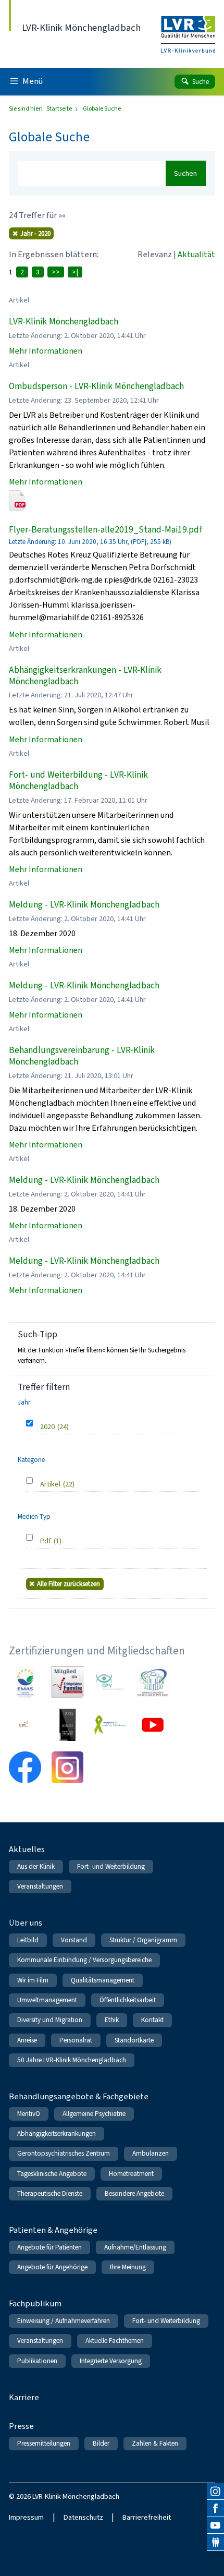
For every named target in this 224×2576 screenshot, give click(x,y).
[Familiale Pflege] (153, 1682)
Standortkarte (134, 2040)
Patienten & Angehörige (53, 2230)
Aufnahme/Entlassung (135, 2247)
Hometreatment (131, 2174)
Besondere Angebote (134, 2193)
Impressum (26, 2517)
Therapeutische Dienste (50, 2193)
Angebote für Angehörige (52, 2267)
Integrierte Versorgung (111, 2361)
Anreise (27, 2040)
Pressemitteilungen (44, 2443)
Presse (21, 2426)
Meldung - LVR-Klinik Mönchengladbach (84, 905)
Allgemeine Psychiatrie (94, 2114)
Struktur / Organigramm (143, 1940)
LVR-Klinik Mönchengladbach (64, 322)
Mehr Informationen (46, 351)
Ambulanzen (151, 2153)
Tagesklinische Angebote (52, 2174)
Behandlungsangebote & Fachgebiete (79, 2096)
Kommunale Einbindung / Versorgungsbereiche (84, 1960)
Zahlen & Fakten (155, 2443)
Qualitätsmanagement (103, 1980)
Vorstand (74, 1940)
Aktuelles (27, 1849)
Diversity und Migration (50, 2020)
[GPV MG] (110, 1682)
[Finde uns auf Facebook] (215, 2508)
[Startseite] (188, 28)
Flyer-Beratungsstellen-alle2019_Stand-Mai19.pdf (105, 530)
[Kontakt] (215, 2542)
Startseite (60, 108)
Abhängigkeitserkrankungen (57, 2133)
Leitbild (28, 1940)
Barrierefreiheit (147, 2517)
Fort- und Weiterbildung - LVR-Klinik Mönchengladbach (78, 781)
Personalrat (76, 2040)
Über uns (26, 1923)
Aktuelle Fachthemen (115, 2341)
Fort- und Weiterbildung (111, 1866)
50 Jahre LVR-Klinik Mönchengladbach (72, 2060)
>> (56, 272)
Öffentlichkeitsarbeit (128, 2000)
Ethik (112, 2020)
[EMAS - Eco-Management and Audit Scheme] (25, 1682)
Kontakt (152, 2020)
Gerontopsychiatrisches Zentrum (64, 2153)
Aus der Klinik (36, 1866)
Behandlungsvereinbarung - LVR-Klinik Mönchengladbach (82, 1056)
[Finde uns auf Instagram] (215, 2492)
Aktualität (196, 254)
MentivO (29, 2114)
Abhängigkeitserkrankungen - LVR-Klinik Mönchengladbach (85, 676)
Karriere (24, 2397)
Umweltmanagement (47, 2000)
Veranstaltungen (40, 1886)
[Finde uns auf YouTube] (215, 2526)
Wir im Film (33, 1980)
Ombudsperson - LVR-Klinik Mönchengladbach (96, 386)
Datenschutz (83, 2517)
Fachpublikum (35, 2303)
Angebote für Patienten (49, 2247)
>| (75, 272)
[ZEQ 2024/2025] (68, 1725)
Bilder (101, 2443)
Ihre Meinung (128, 2267)
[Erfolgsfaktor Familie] (68, 1682)
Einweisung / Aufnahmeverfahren (64, 2321)
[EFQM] (25, 1725)
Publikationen (37, 2361)
